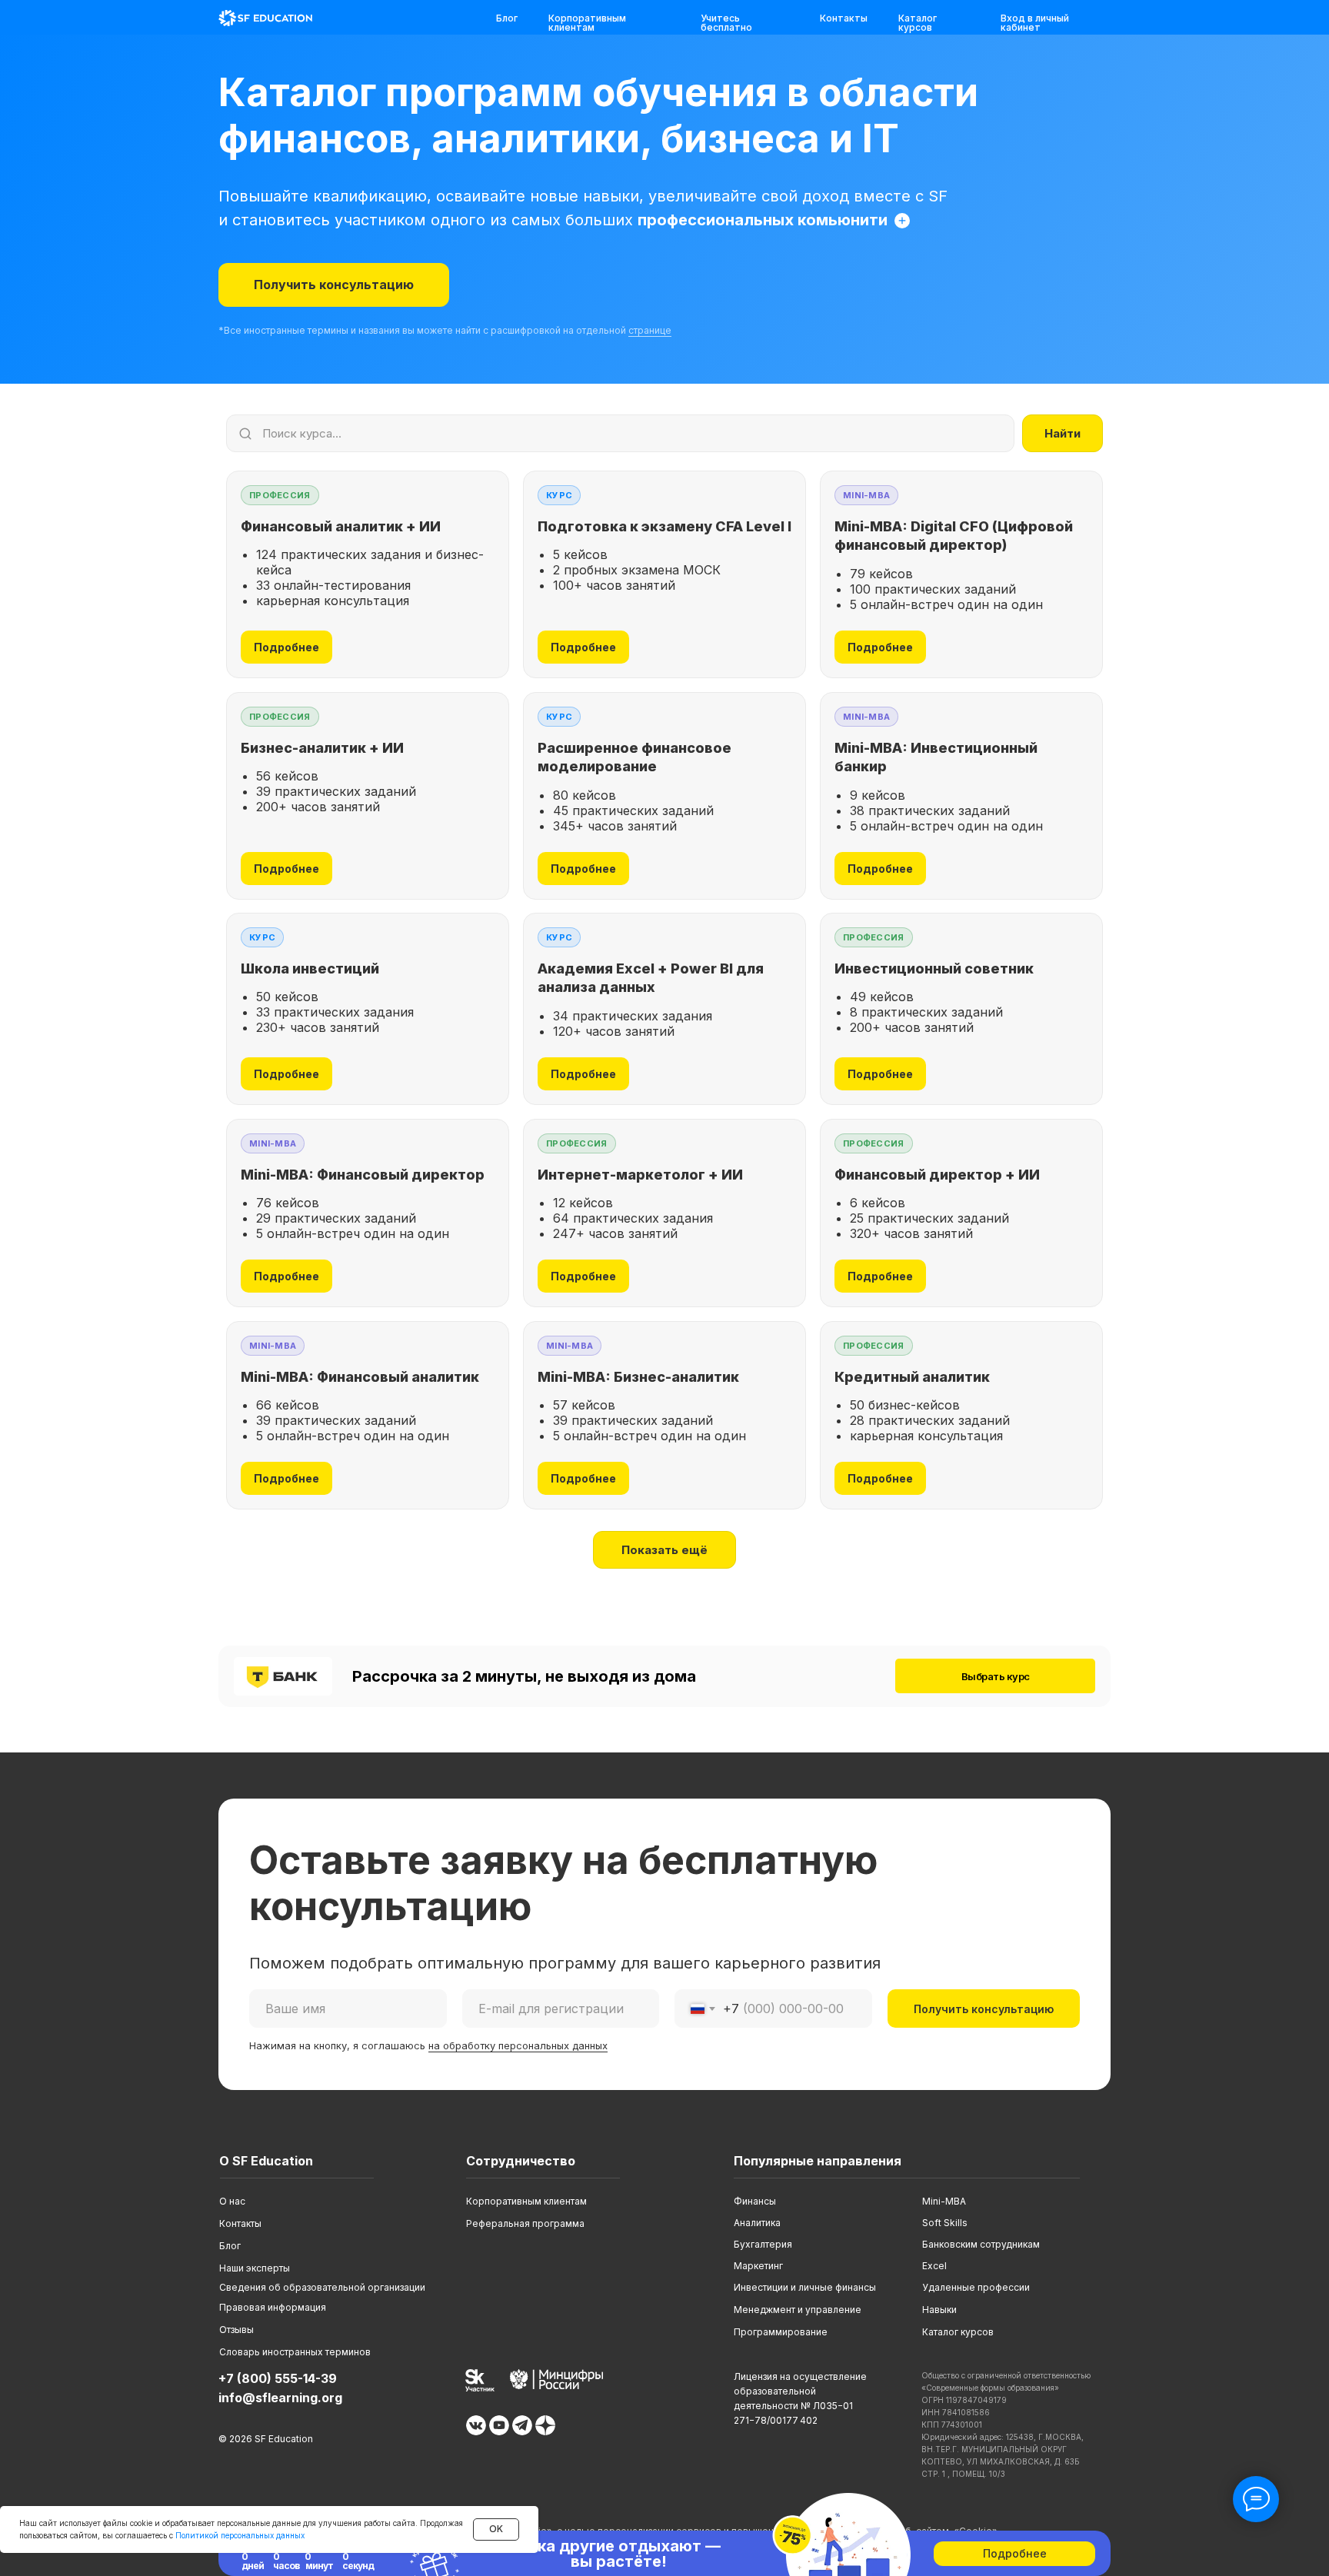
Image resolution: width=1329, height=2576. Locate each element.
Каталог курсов (918, 23)
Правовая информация (273, 2307)
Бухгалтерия (763, 2244)
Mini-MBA (944, 2201)
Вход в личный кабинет (1035, 23)
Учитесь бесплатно (726, 23)
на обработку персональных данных (518, 2045)
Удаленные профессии (976, 2287)
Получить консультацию (984, 2009)
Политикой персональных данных (240, 2535)
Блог (507, 18)
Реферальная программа (525, 2223)
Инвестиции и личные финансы (805, 2287)
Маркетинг (758, 2266)
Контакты (844, 18)
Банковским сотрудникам (981, 2244)
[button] (334, 285)
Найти (1063, 433)
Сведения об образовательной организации (322, 2287)
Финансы (755, 2201)
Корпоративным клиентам (587, 23)
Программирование (781, 2332)
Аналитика (757, 2223)
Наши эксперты (255, 2268)
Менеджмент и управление (798, 2310)
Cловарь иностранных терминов (295, 2352)
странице (650, 330)
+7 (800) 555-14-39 (278, 2378)
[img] (265, 18)
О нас (232, 2201)
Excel (934, 2266)
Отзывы (236, 2330)
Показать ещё (664, 1550)
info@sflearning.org (280, 2398)
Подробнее (286, 647)
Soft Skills (945, 2223)
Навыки (939, 2310)
